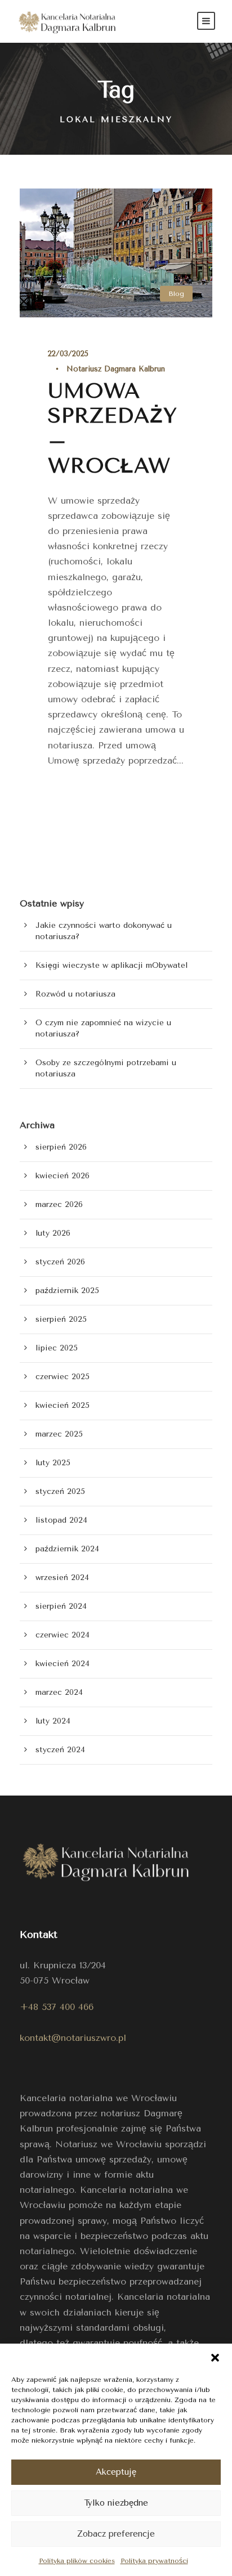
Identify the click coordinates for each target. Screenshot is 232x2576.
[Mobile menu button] (206, 21)
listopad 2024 (61, 1520)
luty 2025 (53, 1463)
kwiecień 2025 (63, 1405)
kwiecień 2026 (63, 1176)
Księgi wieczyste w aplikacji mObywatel (111, 965)
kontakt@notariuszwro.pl (73, 2038)
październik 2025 (67, 1291)
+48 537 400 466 (57, 2007)
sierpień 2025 (61, 1319)
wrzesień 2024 (62, 1578)
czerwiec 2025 (63, 1377)
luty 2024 (53, 1721)
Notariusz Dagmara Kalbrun (116, 369)
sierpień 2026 (61, 1147)
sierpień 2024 (61, 1606)
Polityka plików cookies (77, 2561)
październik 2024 (67, 1549)
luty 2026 (53, 1233)
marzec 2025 (59, 1434)
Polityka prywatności (154, 2561)
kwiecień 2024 (63, 1664)
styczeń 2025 (60, 1491)
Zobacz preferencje (116, 2534)
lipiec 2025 (57, 1348)
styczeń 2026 (60, 1262)
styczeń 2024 (60, 1750)
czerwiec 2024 (63, 1635)
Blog (176, 294)
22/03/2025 (68, 354)
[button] (215, 2358)
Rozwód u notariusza (75, 994)
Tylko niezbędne (116, 2503)
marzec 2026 (59, 1204)
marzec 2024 (59, 1692)
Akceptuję (116, 2472)
